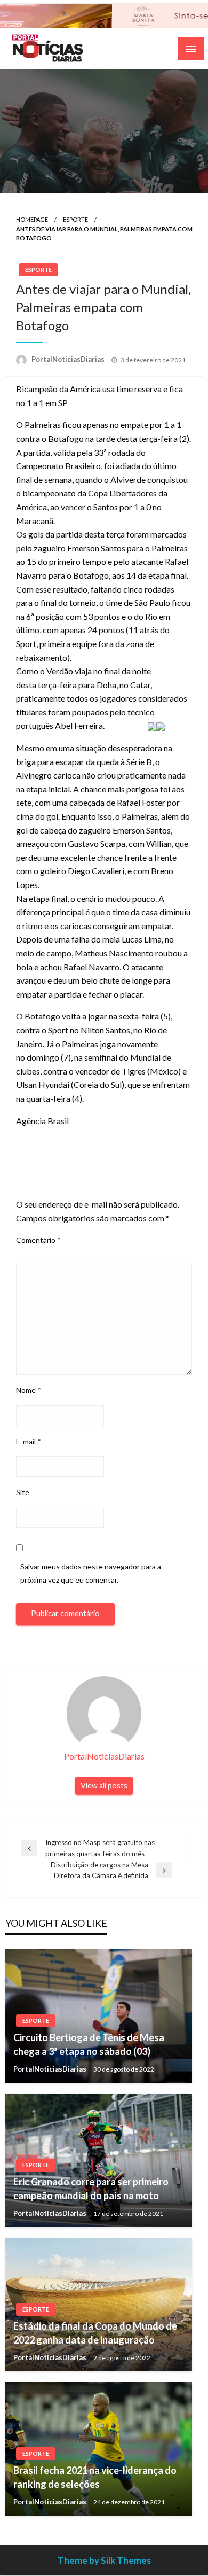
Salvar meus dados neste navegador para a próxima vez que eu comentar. (91, 1573)
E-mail (29, 1441)
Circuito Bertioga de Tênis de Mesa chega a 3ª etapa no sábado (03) (89, 2044)
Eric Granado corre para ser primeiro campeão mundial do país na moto (91, 2188)
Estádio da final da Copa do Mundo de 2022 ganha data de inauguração (95, 2333)
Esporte (75, 219)
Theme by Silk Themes (104, 2560)
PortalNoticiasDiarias (69, 359)
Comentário (38, 1240)
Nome (29, 1390)
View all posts (104, 1785)
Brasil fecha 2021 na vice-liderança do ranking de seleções (95, 2477)
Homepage (32, 219)
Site (23, 1492)
